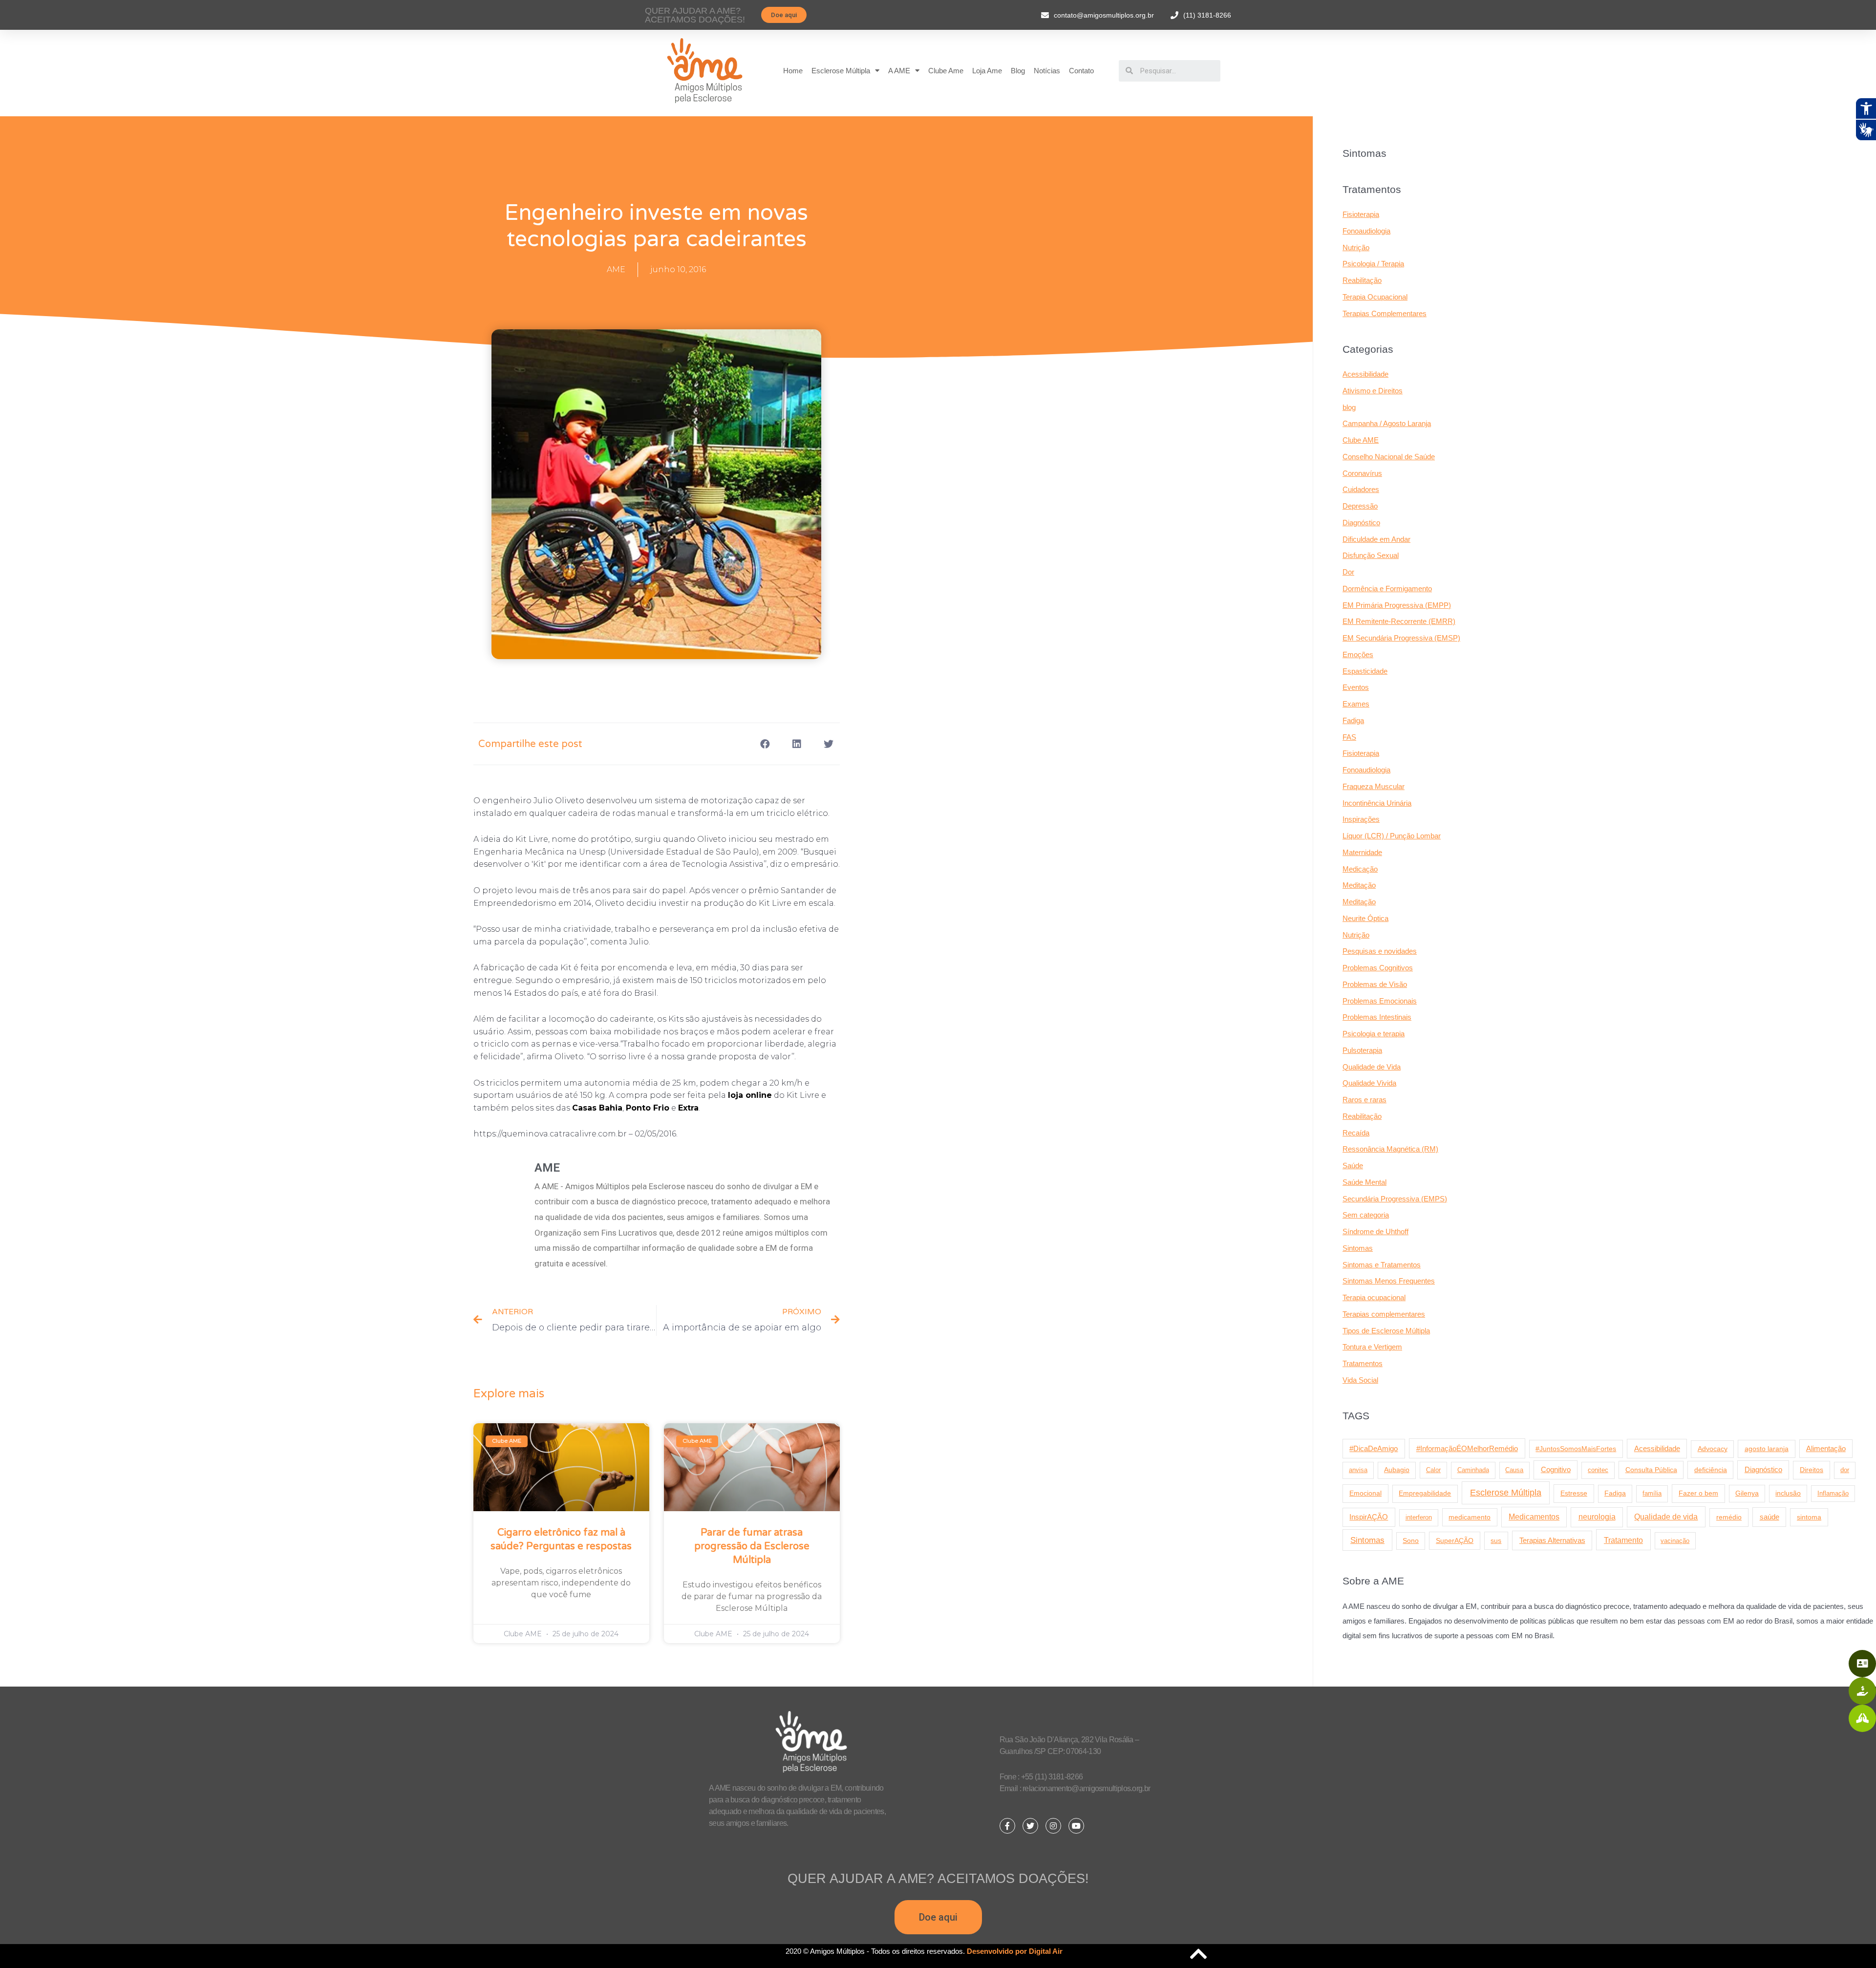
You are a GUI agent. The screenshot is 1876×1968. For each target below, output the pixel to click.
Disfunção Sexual (1371, 555)
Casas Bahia (597, 1108)
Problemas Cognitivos (1378, 968)
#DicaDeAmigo (1374, 1448)
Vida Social (1360, 1380)
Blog (1018, 71)
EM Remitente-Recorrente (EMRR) (1399, 621)
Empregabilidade (1425, 1493)
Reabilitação (1362, 280)
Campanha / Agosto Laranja (1387, 423)
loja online (750, 1095)
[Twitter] (1030, 1826)
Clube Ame (946, 71)
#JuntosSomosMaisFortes (1576, 1449)
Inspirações (1361, 819)
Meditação (1359, 885)
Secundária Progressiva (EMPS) (1395, 1199)
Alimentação (1826, 1449)
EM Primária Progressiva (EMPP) (1397, 605)
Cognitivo (1556, 1470)
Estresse (1574, 1493)
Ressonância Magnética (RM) (1390, 1149)
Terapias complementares (1384, 1314)
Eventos (1356, 687)
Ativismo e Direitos (1373, 391)
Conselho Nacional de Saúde (1389, 457)
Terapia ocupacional (1374, 1297)
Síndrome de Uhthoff (1375, 1231)
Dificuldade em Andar (1376, 539)
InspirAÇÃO (1369, 1517)
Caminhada (1473, 1470)
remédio (1729, 1517)
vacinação (1675, 1541)
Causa (1514, 1470)
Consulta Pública (1651, 1470)
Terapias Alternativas (1552, 1540)
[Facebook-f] (1007, 1826)
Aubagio (1397, 1470)
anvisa (1358, 1470)
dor (1845, 1470)
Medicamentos (1534, 1517)
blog (1349, 407)
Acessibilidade (1365, 374)
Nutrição (1356, 247)
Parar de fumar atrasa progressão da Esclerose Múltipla (752, 1546)
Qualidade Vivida (1369, 1083)
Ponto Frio (648, 1108)
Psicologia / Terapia (1373, 264)
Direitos (1812, 1470)
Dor (1348, 572)
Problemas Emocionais (1380, 1001)
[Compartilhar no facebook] (765, 744)
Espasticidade (1365, 671)
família (1652, 1493)
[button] (784, 15)
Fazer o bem (1698, 1493)
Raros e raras (1364, 1100)
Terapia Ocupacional (1375, 297)
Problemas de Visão (1375, 984)
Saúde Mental (1364, 1182)
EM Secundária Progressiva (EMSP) (1401, 638)
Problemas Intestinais (1377, 1017)
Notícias (1047, 71)
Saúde (1353, 1166)
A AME (899, 71)
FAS (1349, 737)
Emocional (1365, 1493)
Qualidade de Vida (1372, 1067)
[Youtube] (1076, 1826)
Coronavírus (1362, 473)
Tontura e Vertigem (1372, 1347)
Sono (1411, 1541)
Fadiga (1353, 720)
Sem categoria (1366, 1215)
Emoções (1358, 654)
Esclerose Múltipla (841, 71)
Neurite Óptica (1365, 918)
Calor (1433, 1470)
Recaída (1356, 1133)
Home (793, 71)
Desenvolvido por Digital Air (1015, 1951)
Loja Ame (987, 71)
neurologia (1597, 1517)
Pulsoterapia (1362, 1050)
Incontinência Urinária (1377, 803)
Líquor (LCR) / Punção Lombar (1392, 836)
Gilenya (1747, 1493)
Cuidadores (1361, 489)
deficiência (1711, 1470)
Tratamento (1623, 1540)
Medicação (1360, 869)
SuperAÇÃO (1455, 1540)
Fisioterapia (1361, 214)
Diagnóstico (1361, 523)
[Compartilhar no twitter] (829, 744)
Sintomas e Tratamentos (1382, 1265)
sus (1496, 1540)
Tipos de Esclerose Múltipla (1386, 1331)
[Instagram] (1053, 1826)
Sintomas (1358, 1248)
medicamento (1470, 1517)
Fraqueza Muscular (1374, 786)
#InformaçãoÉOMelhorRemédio (1467, 1448)
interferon (1419, 1517)
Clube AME (1361, 440)
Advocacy (1713, 1449)
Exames (1356, 704)
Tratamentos (1363, 1363)
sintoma (1809, 1517)
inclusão (1788, 1493)
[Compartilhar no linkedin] (797, 744)
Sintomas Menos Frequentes (1389, 1281)
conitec (1598, 1470)
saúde (1769, 1517)
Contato (1081, 71)
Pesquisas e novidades (1380, 951)
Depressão (1360, 506)
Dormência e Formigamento (1387, 588)
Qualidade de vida (1666, 1517)
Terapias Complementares (1385, 313)
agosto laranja (1767, 1449)
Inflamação (1833, 1493)
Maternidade (1362, 852)
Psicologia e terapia (1374, 1034)
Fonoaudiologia (1366, 231)
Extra (688, 1108)
